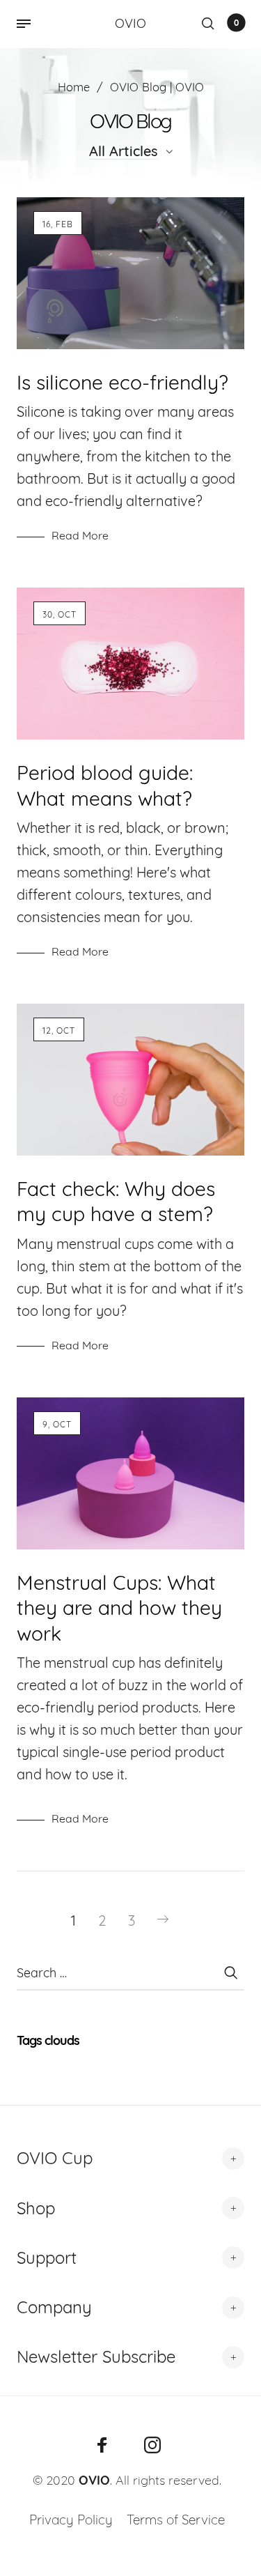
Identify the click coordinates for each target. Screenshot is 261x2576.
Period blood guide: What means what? (105, 785)
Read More (80, 535)
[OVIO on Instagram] (152, 2445)
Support (47, 2257)
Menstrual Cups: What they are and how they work (119, 1608)
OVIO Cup (55, 2158)
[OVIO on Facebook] (102, 2445)
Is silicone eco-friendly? (122, 382)
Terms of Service (176, 2520)
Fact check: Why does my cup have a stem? (116, 1201)
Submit (230, 1972)
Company (54, 2307)
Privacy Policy (71, 2520)
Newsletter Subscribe (96, 2356)
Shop (36, 2208)
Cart (236, 23)
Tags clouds (48, 2040)
